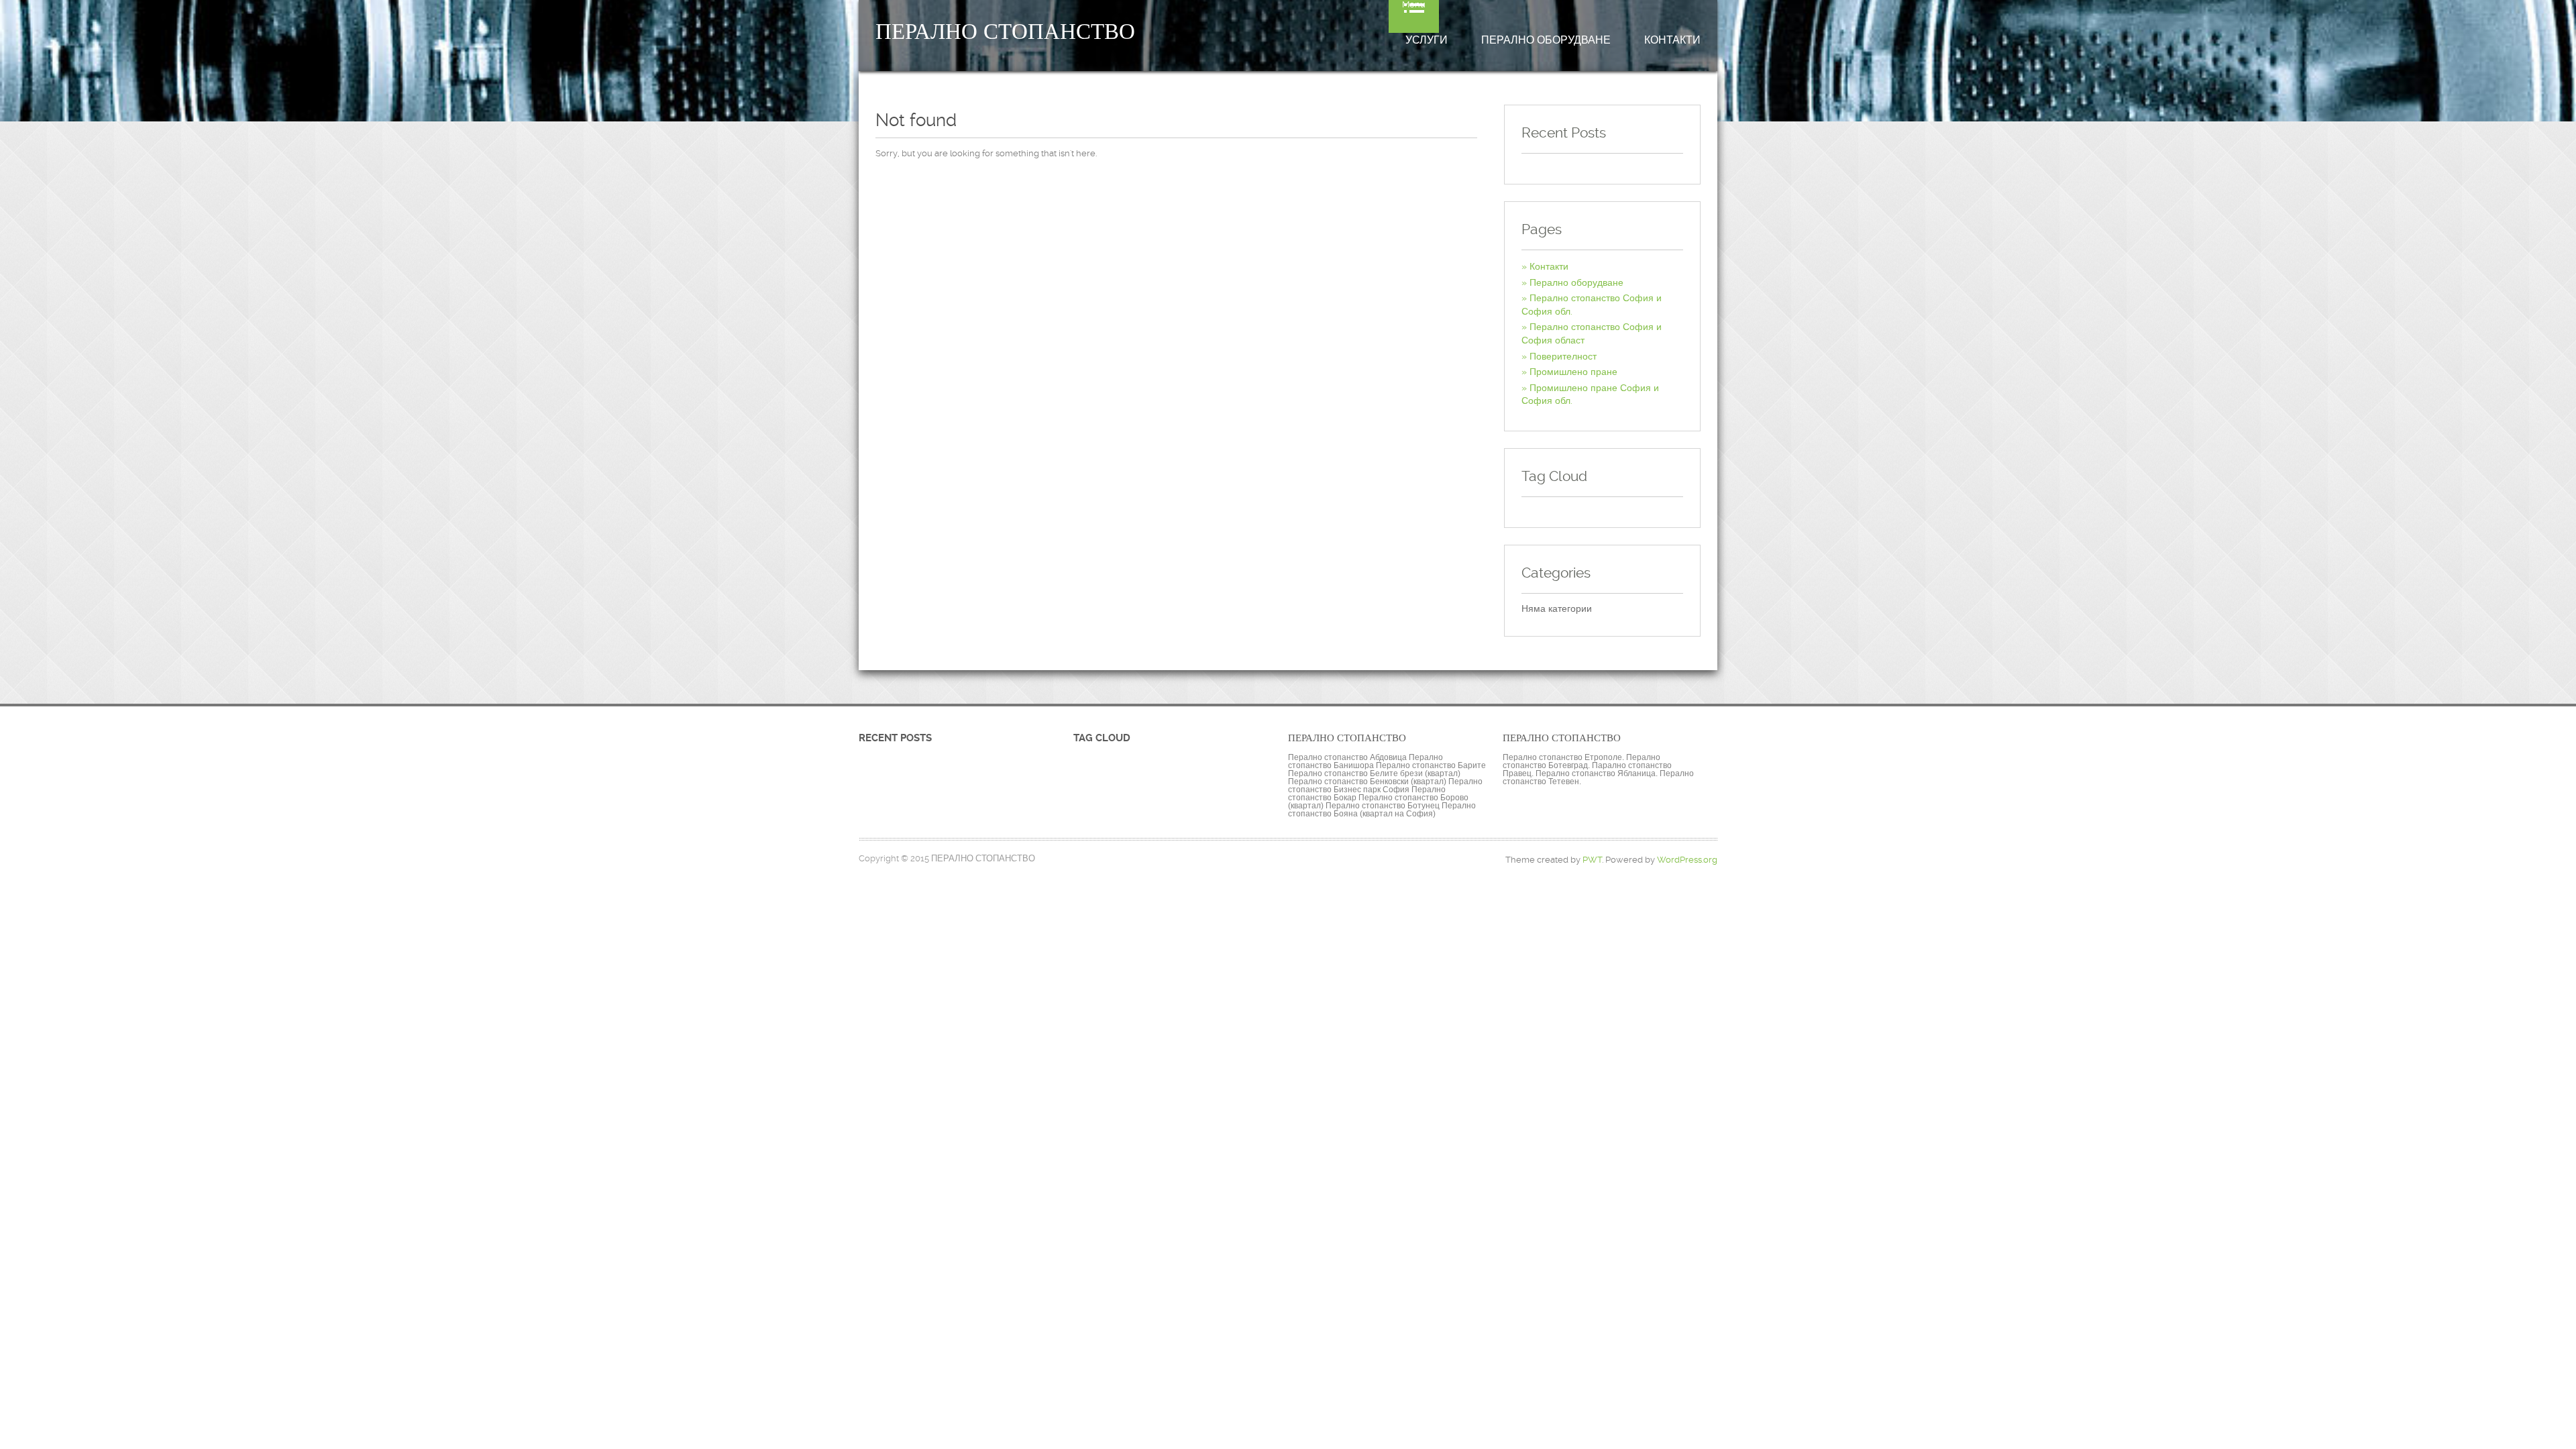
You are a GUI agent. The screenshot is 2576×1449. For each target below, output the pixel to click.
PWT (1592, 860)
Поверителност (1563, 356)
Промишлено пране (1573, 372)
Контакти (1672, 40)
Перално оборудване (1546, 40)
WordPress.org (1687, 860)
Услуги (1427, 40)
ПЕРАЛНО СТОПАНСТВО (1005, 32)
